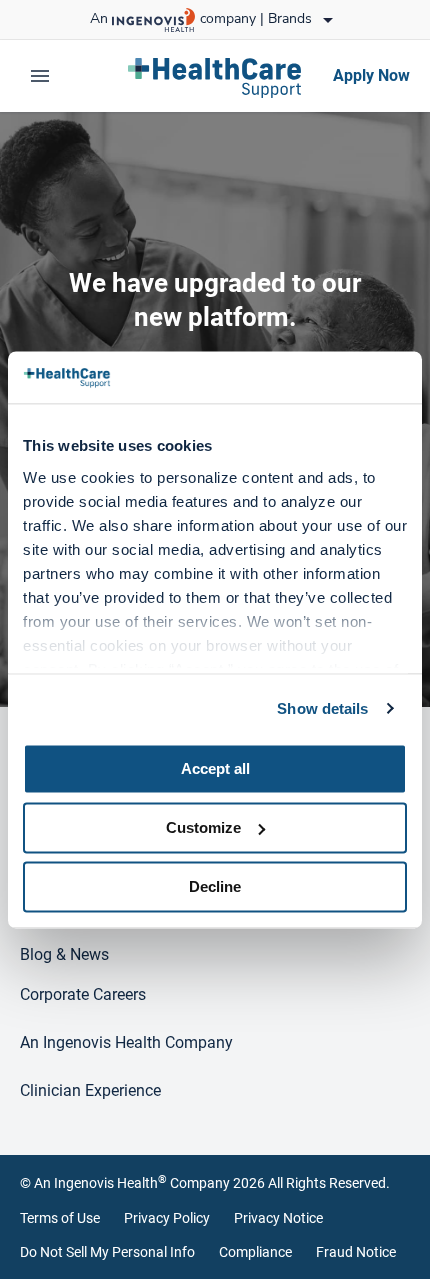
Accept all (215, 768)
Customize (203, 827)
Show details (322, 708)
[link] (215, 76)
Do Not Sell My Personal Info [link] (107, 1252)
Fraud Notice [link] (356, 1252)
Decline (215, 886)
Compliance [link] (255, 1252)
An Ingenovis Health (100, 1183)
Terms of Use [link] (60, 1218)
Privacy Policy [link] (167, 1218)
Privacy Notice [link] (278, 1218)
